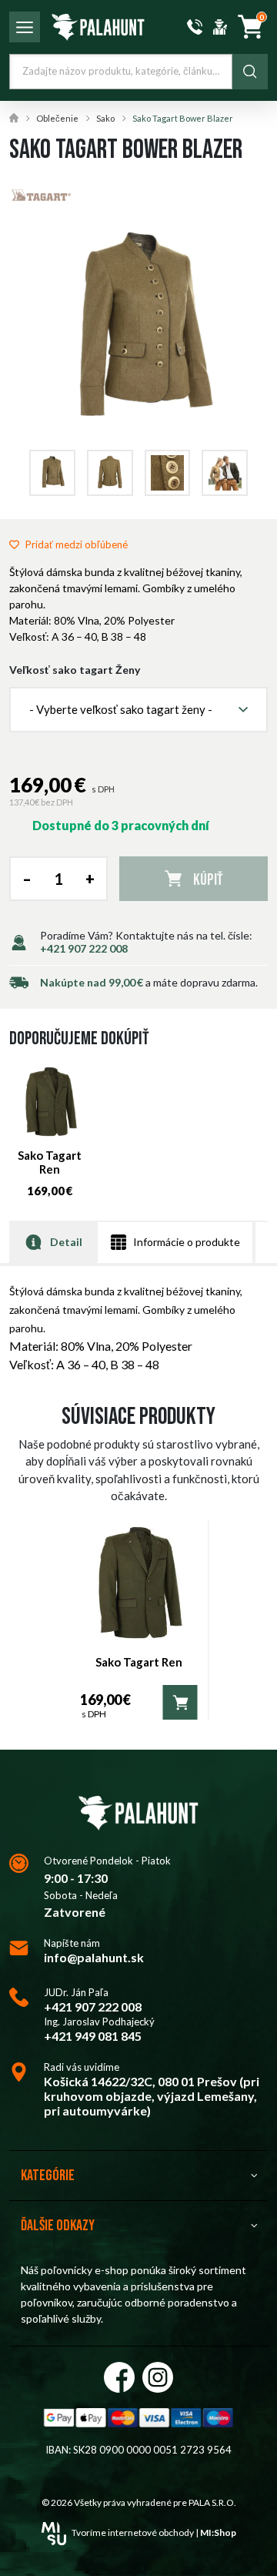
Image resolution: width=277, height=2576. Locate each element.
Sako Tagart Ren (50, 1162)
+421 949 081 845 (93, 2036)
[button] (138, 710)
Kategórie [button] (48, 2176)
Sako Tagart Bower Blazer (183, 118)
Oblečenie (57, 118)
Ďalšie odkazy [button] (58, 2226)
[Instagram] (158, 2377)
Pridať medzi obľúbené (77, 544)
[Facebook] (119, 2377)
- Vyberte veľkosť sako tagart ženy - (121, 709)
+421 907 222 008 (84, 948)
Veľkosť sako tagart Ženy (75, 670)
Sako (105, 118)
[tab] (53, 1242)
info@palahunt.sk (94, 1957)
